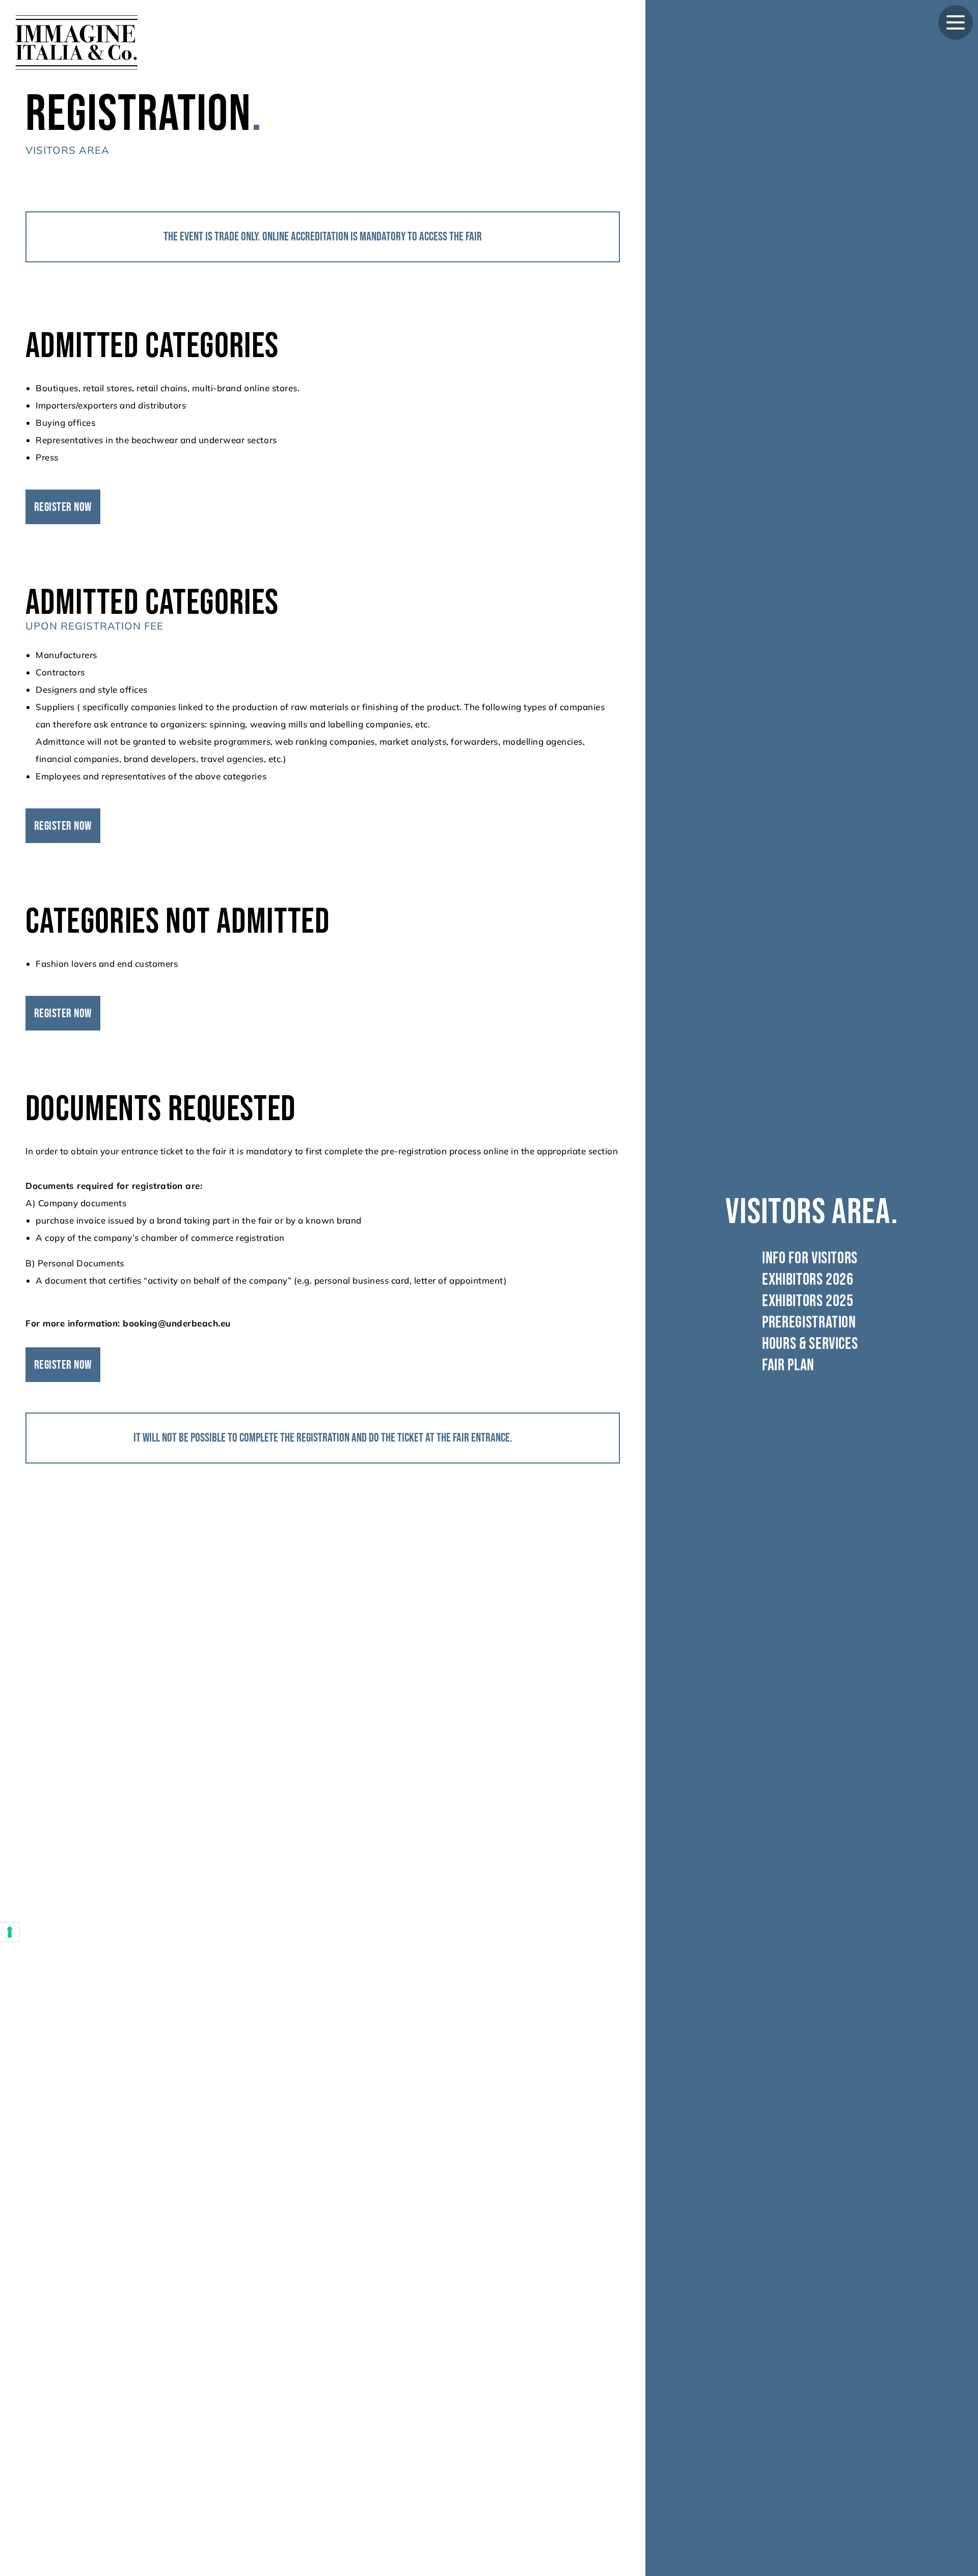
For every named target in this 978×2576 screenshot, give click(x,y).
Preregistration (811, 1323)
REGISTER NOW (63, 507)
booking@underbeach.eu (177, 1323)
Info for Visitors (812, 1259)
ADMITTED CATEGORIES (152, 346)
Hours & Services (812, 1344)
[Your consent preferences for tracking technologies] (10, 1932)
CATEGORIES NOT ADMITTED (178, 922)
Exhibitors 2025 (809, 1301)
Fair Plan (790, 1366)
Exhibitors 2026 (809, 1280)
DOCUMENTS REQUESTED (161, 1109)
